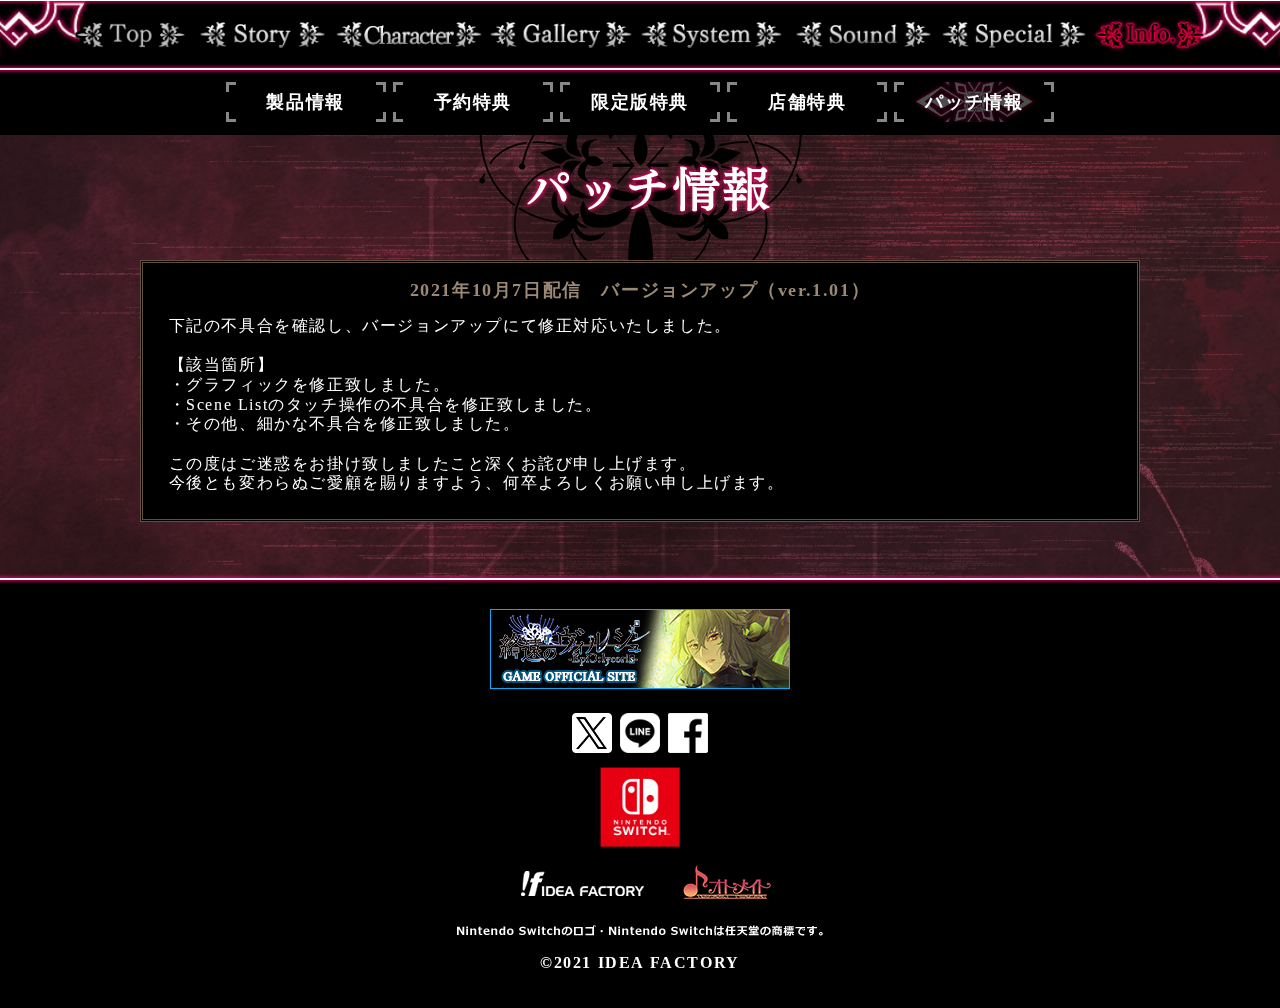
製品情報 (305, 102)
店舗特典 (807, 102)
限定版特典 (640, 102)
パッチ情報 (974, 102)
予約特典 (473, 102)
